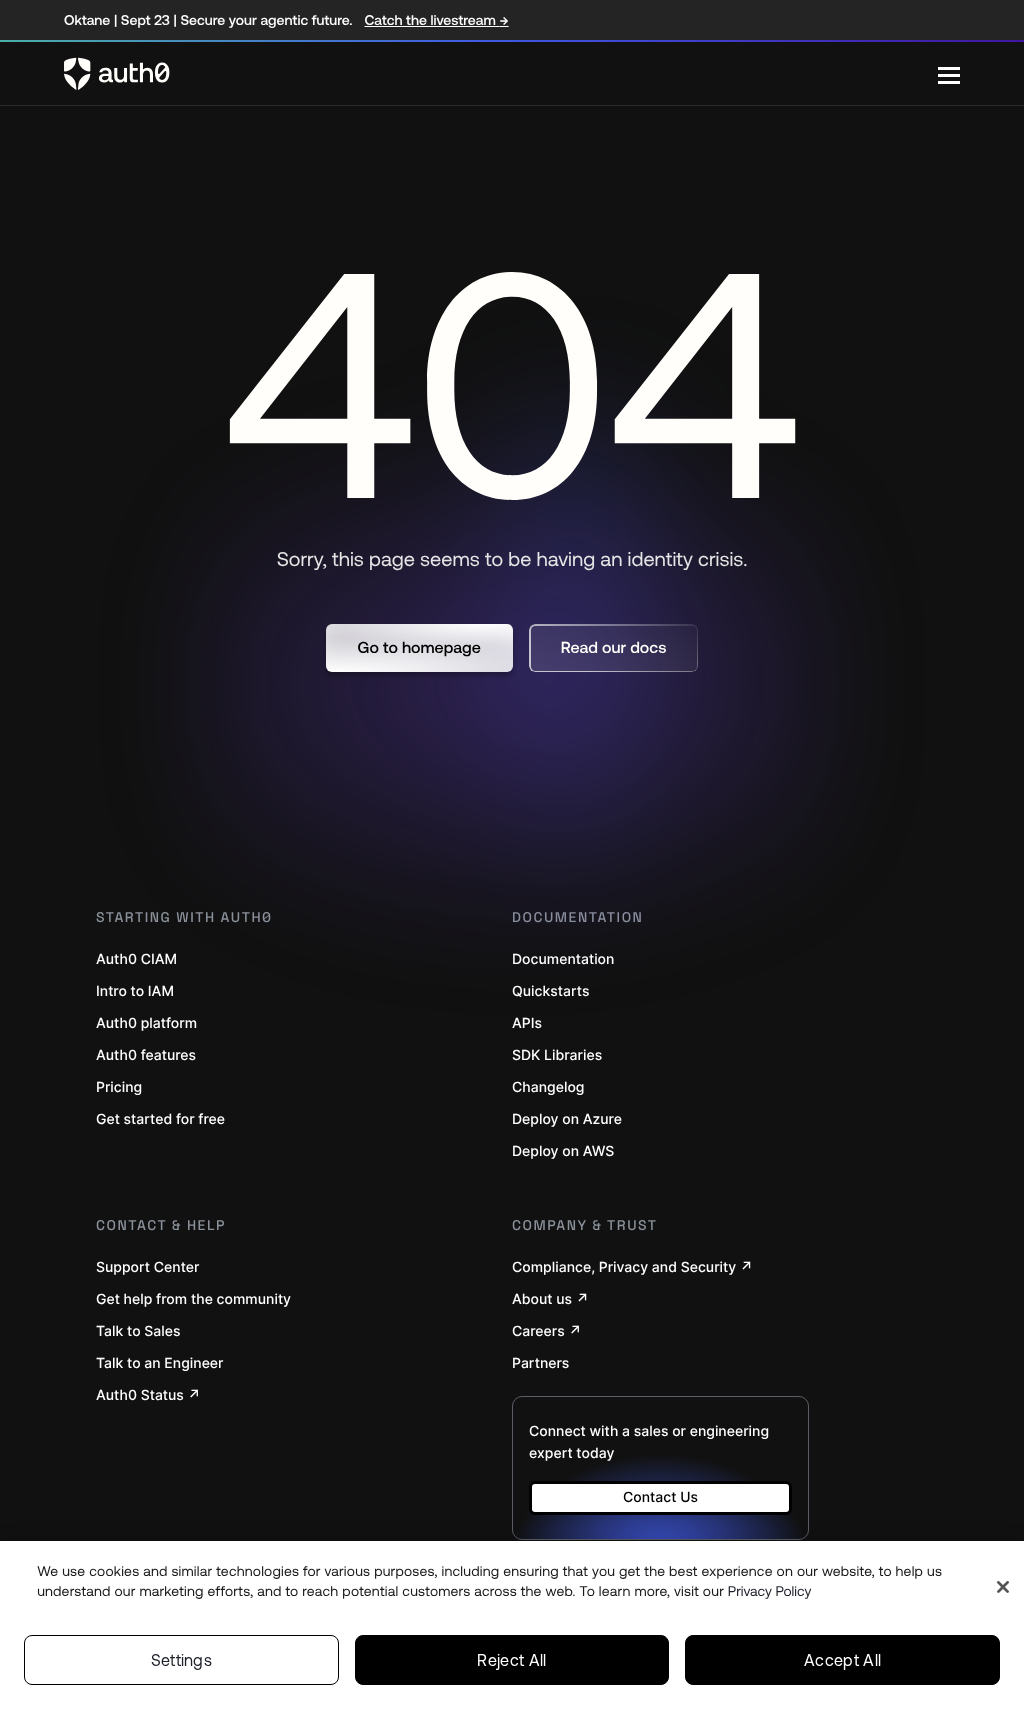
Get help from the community (193, 1299)
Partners (540, 1363)
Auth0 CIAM (136, 959)
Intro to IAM (135, 991)
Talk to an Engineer (159, 1363)
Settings (182, 1660)
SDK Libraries (557, 1055)
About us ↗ (550, 1299)
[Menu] (949, 74)
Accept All (842, 1660)
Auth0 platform (146, 1023)
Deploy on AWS (563, 1151)
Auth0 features (146, 1055)
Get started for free (160, 1119)
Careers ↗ (547, 1331)
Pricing (119, 1087)
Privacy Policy (770, 1591)
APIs (527, 1023)
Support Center (147, 1267)
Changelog (548, 1087)
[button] (419, 648)
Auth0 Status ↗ (148, 1395)
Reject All (511, 1660)
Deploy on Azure (567, 1119)
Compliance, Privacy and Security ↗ (632, 1267)
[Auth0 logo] (501, 74)
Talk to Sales (138, 1331)
